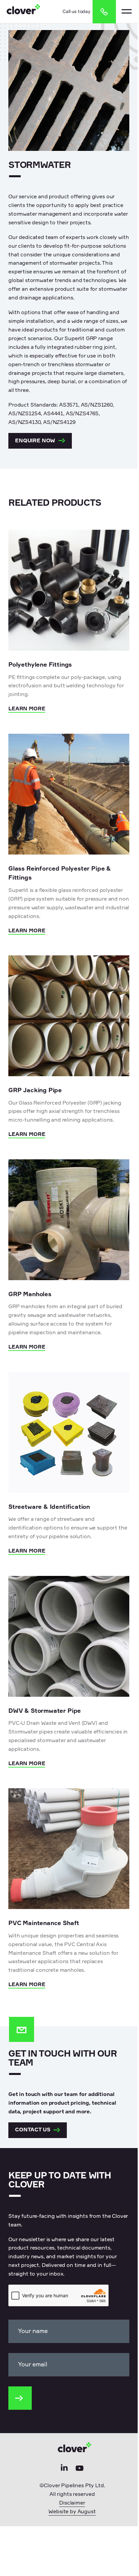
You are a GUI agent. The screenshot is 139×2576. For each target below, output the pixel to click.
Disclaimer (72, 2503)
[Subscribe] (20, 2398)
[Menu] (127, 11)
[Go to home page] (23, 11)
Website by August (72, 2512)
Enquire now (35, 441)
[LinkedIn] (64, 2470)
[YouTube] (80, 2470)
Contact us (33, 2130)
